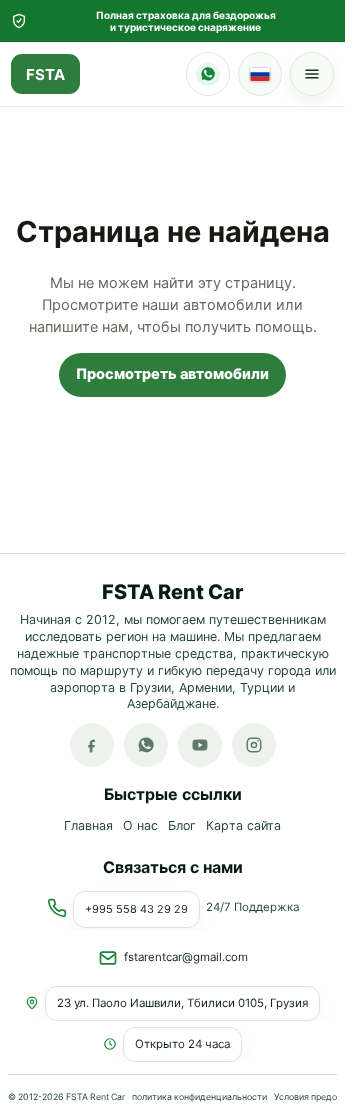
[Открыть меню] (312, 74)
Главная (88, 826)
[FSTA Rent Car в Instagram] (254, 746)
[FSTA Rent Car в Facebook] (92, 746)
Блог (182, 826)
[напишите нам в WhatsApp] (146, 746)
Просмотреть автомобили (172, 374)
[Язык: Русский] (260, 74)
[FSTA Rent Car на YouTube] (200, 746)
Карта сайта (243, 826)
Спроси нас (208, 74)
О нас (140, 826)
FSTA (45, 74)
